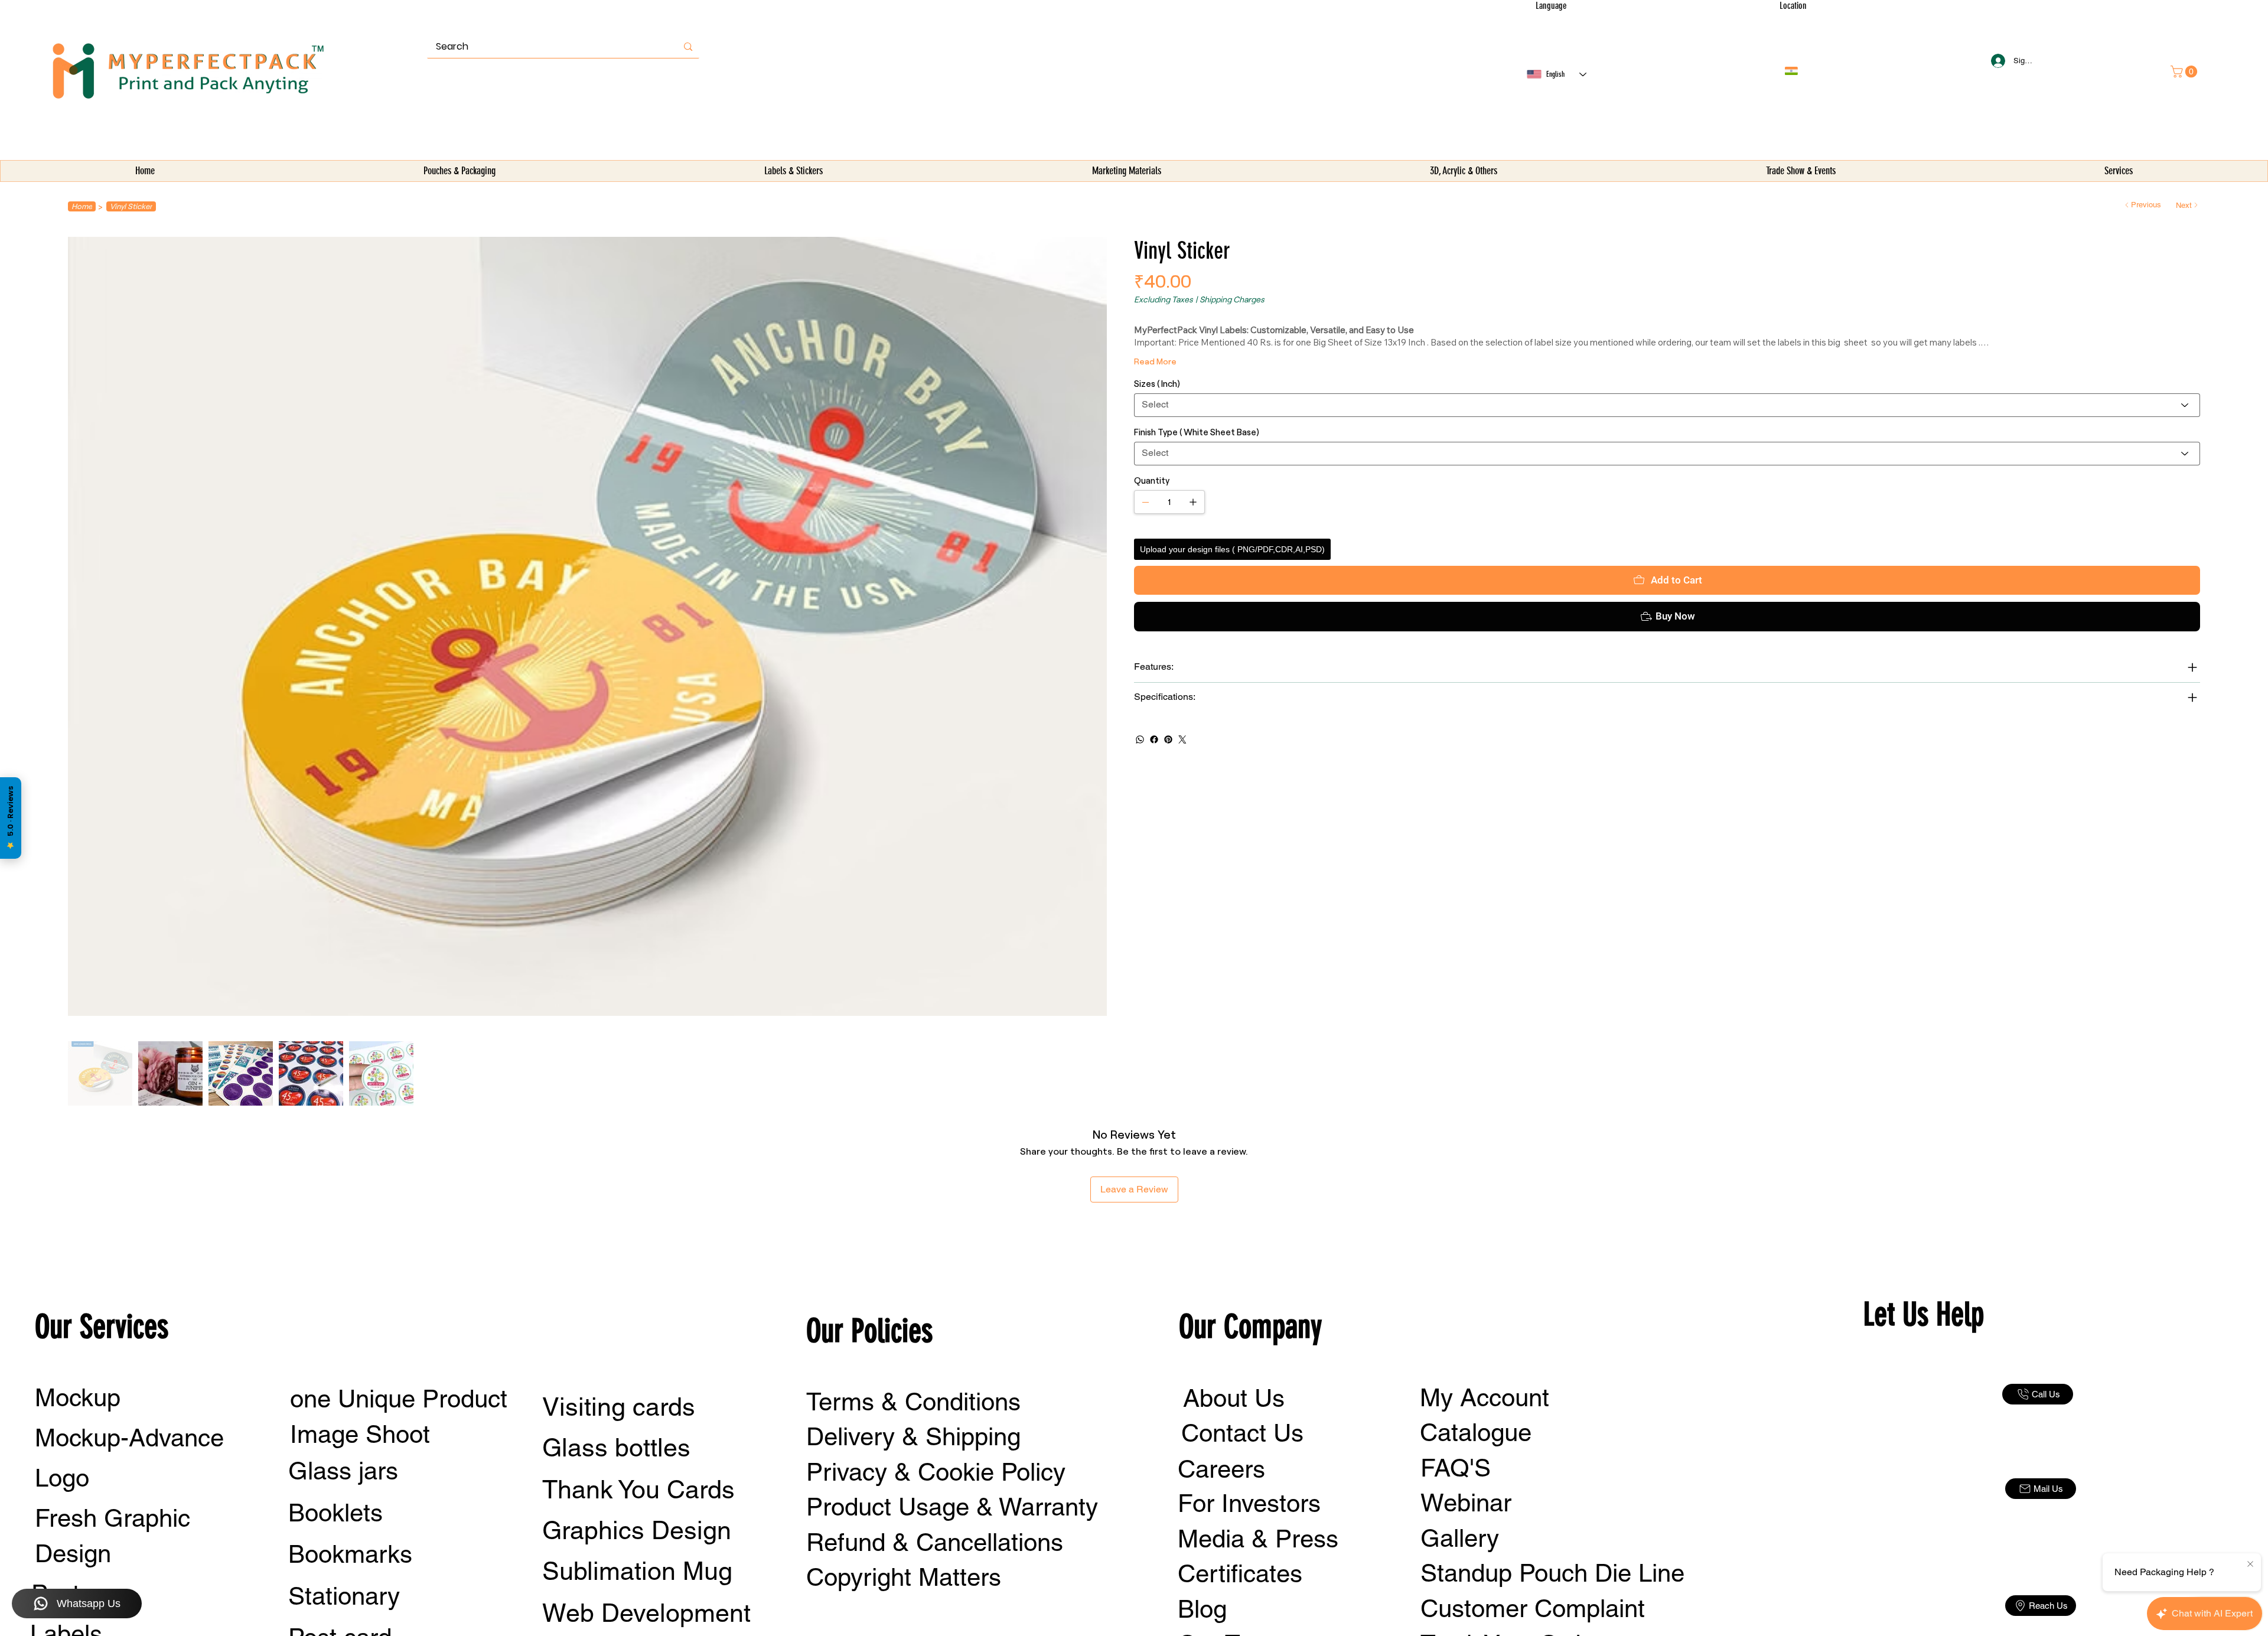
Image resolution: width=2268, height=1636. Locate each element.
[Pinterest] (1168, 739)
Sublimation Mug (637, 1571)
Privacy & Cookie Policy (936, 1472)
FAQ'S (1456, 1468)
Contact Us (1242, 1433)
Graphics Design (637, 1530)
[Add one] (1193, 502)
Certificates (1240, 1573)
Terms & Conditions (913, 1402)
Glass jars (343, 1471)
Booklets (335, 1513)
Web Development (646, 1613)
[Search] (688, 47)
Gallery (1460, 1538)
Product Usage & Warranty (952, 1507)
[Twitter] (1182, 739)
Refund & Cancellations (935, 1542)
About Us (1234, 1398)
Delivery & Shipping (913, 1436)
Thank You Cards (638, 1490)
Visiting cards (619, 1407)
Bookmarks (350, 1554)
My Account (1485, 1397)
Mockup (78, 1397)
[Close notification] (2250, 1565)
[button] (459, 171)
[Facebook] (1154, 739)
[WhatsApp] (1140, 739)
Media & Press (1258, 1539)
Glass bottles (616, 1448)
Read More (1155, 361)
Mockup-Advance (129, 1438)
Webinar (1466, 1503)
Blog (1202, 1609)
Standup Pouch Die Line (1552, 1573)
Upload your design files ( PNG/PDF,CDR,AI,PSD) (1232, 549)
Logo (62, 1478)
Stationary (344, 1596)
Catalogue (1476, 1432)
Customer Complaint (1533, 1608)
